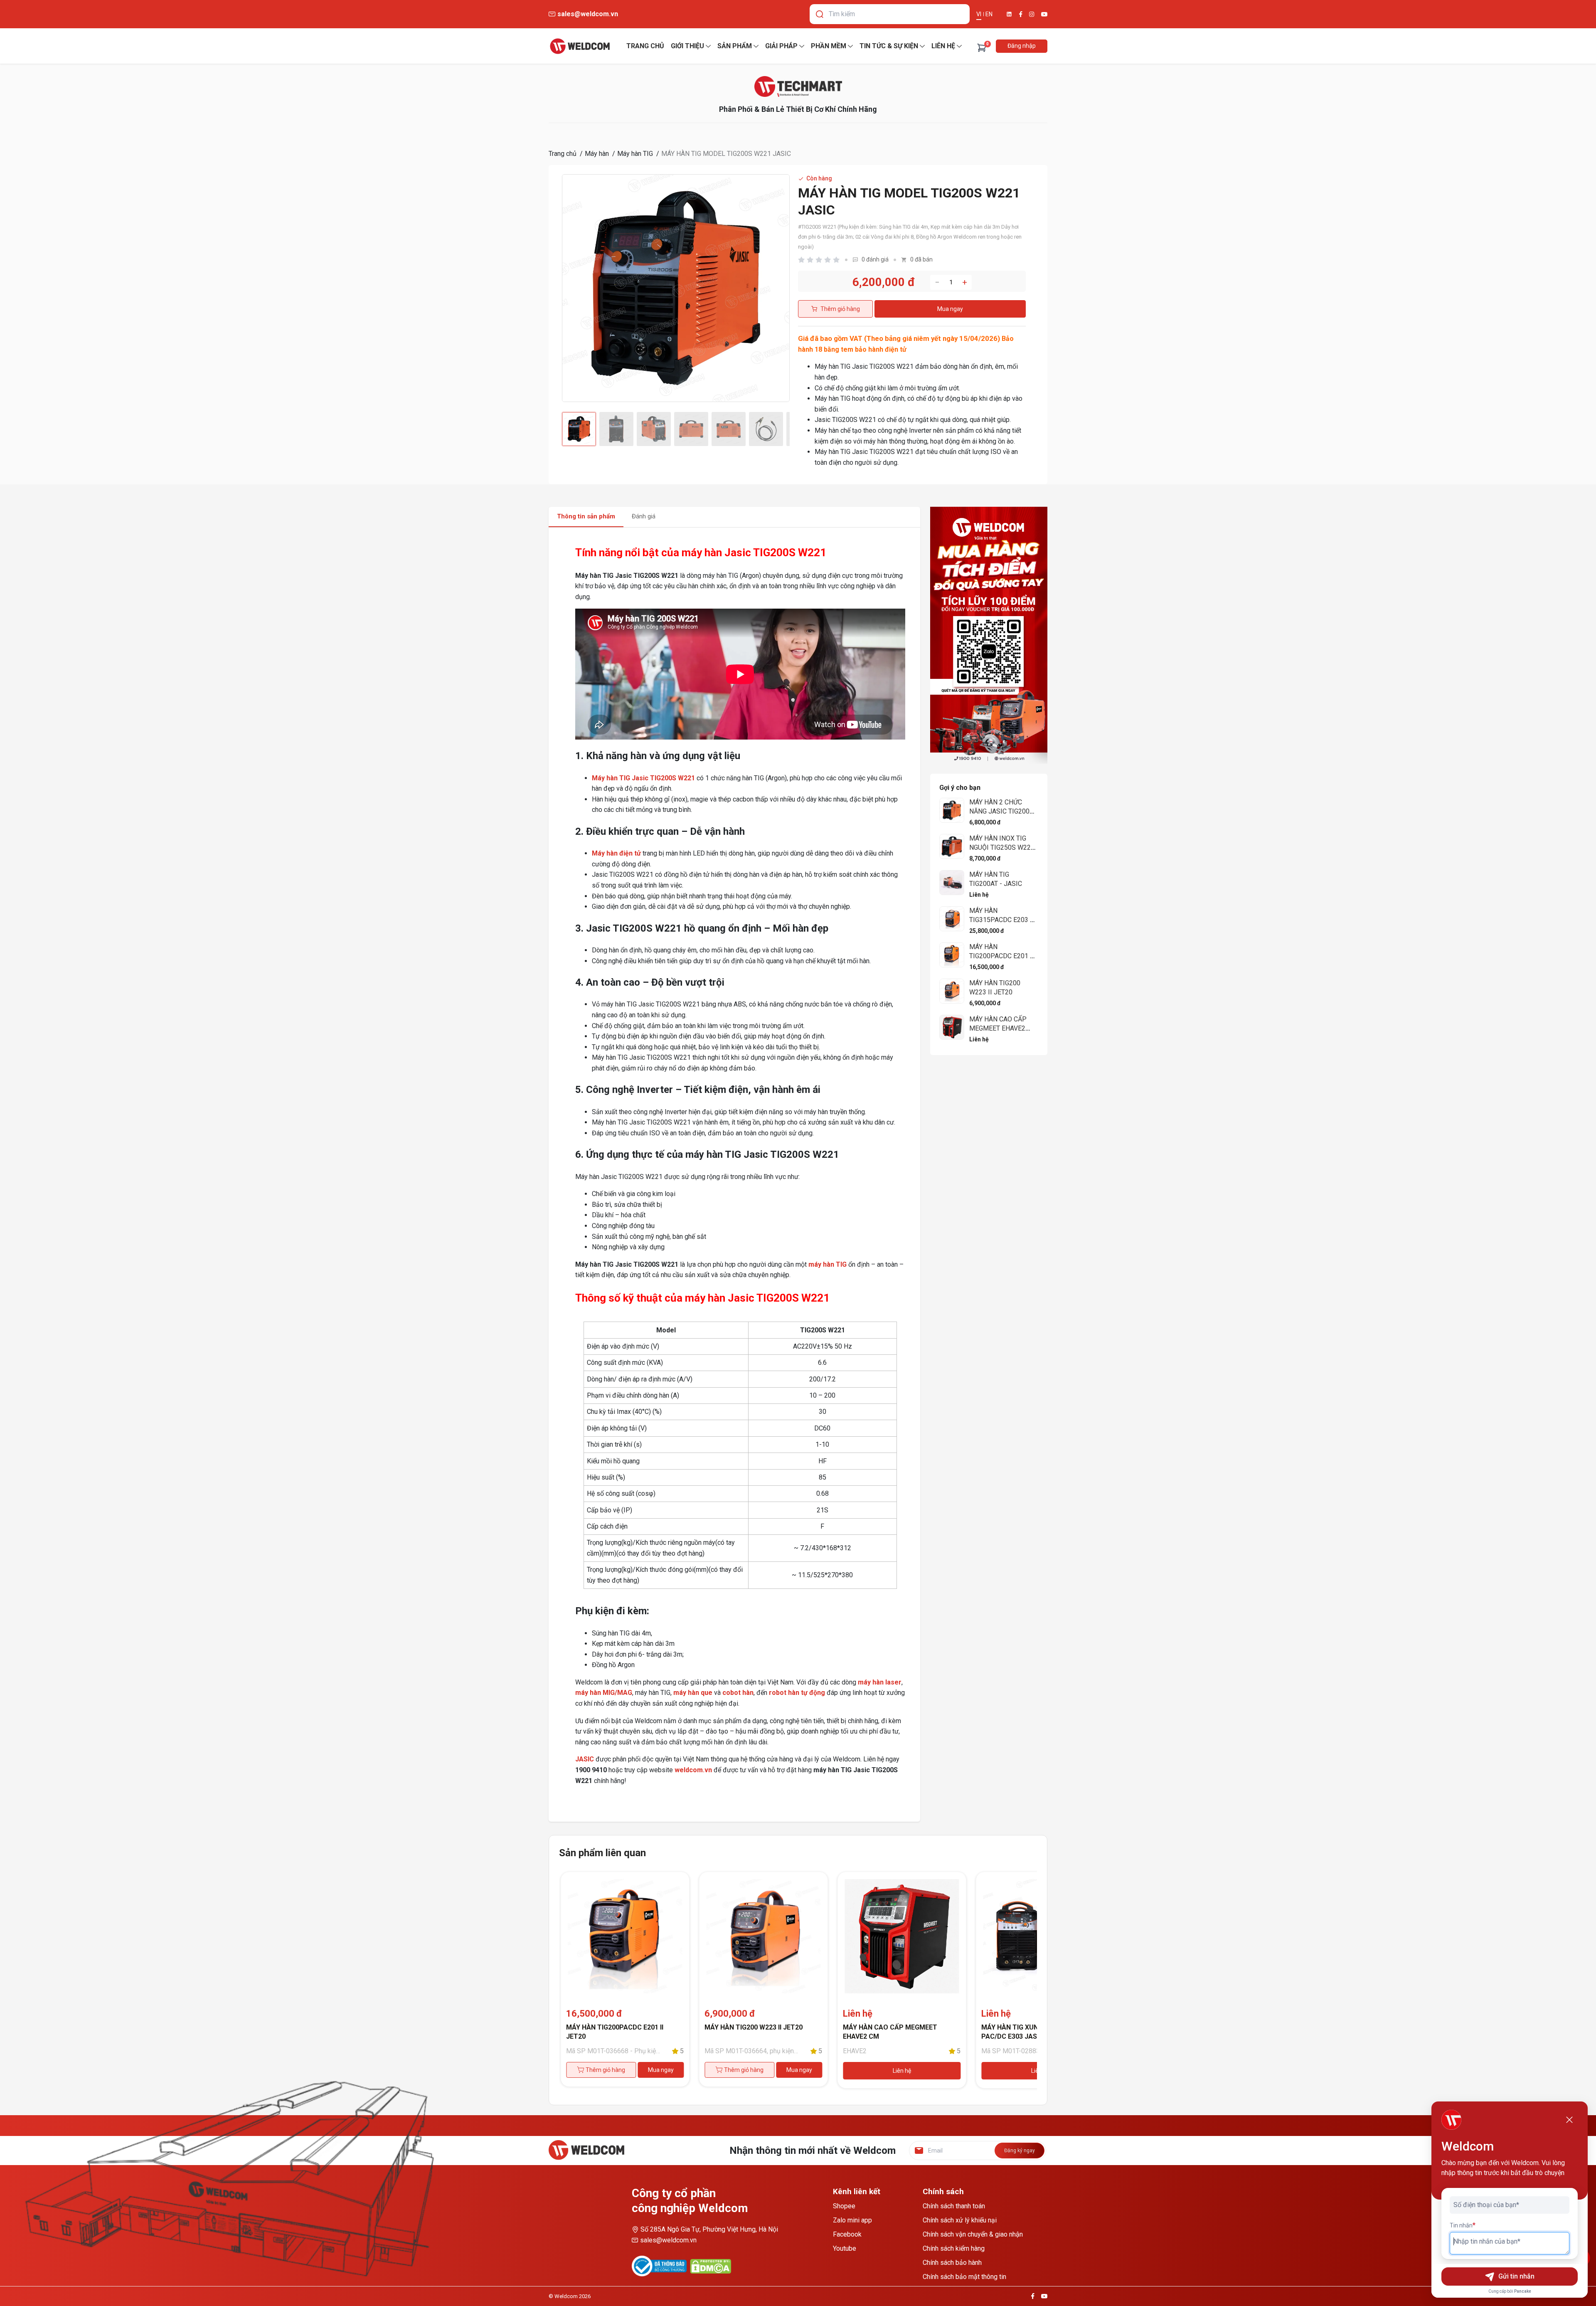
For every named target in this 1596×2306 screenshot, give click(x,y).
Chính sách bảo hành (952, 2263)
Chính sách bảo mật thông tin (964, 2277)
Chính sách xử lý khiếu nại (960, 2220)
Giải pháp (781, 46)
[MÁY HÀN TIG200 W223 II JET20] (625, 1936)
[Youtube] (1044, 14)
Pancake (1523, 2291)
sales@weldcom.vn (668, 2240)
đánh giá (875, 259)
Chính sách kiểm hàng (954, 2248)
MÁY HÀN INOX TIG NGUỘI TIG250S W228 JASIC (1002, 847)
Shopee (844, 2206)
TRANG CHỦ (645, 46)
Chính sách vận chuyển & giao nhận (973, 2234)
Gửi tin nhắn (1516, 2276)
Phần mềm (829, 46)
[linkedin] (1009, 14)
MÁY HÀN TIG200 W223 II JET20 (615, 2027)
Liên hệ (943, 46)
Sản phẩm (735, 46)
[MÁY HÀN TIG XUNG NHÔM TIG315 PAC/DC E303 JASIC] (902, 1936)
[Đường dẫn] (798, 86)
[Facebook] (1021, 14)
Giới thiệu (687, 46)
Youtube (845, 2248)
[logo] (580, 46)
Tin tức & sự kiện (889, 46)
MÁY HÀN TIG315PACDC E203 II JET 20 (1002, 920)
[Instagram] (1032, 14)
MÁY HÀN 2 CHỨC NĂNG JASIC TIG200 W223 (999, 811)
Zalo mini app (852, 2220)
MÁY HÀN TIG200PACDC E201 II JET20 (1002, 956)
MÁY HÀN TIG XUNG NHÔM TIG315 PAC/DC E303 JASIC (896, 2032)
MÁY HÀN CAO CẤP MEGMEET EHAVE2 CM (998, 1028)
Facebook (847, 2234)
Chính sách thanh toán (954, 2206)
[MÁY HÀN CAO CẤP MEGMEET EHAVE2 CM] (763, 1936)
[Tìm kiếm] (820, 14)
